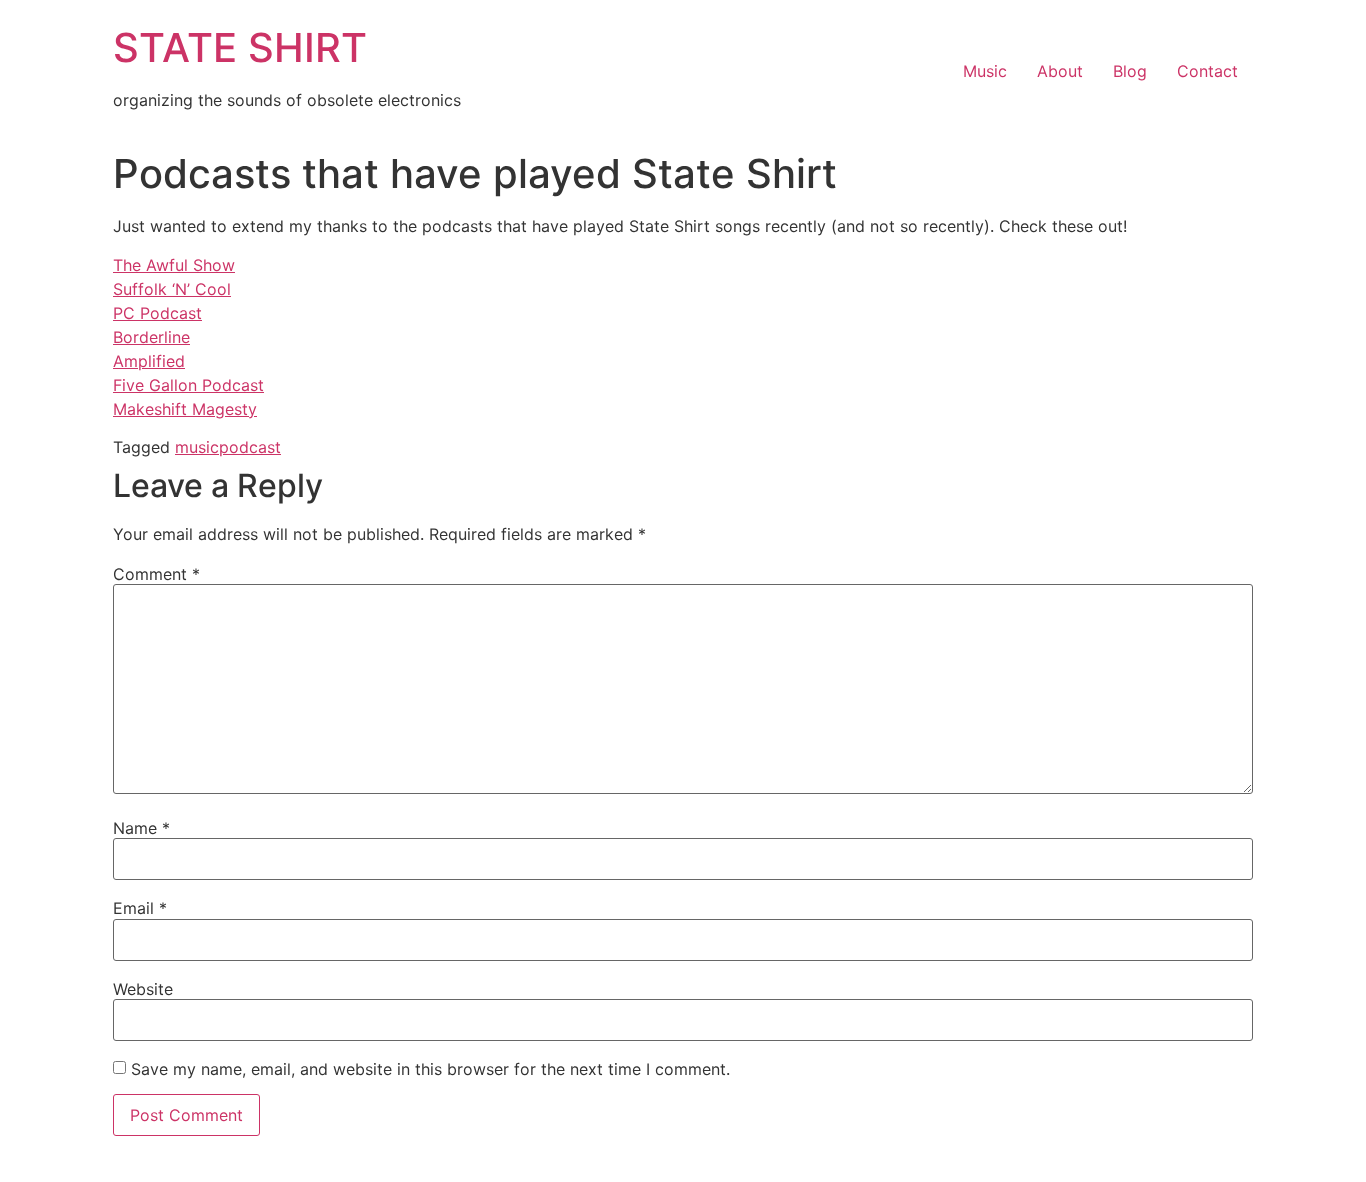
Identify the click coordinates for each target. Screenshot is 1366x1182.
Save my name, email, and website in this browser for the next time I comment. (430, 1069)
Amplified (149, 361)
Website (143, 989)
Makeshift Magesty (185, 409)
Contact (1207, 71)
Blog (1130, 71)
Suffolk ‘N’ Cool (172, 289)
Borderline (151, 337)
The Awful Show (174, 265)
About (1060, 71)
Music (985, 71)
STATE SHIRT (240, 47)
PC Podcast (157, 313)
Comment (156, 574)
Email (140, 908)
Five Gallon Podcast (188, 385)
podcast (250, 447)
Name (141, 828)
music (197, 447)
